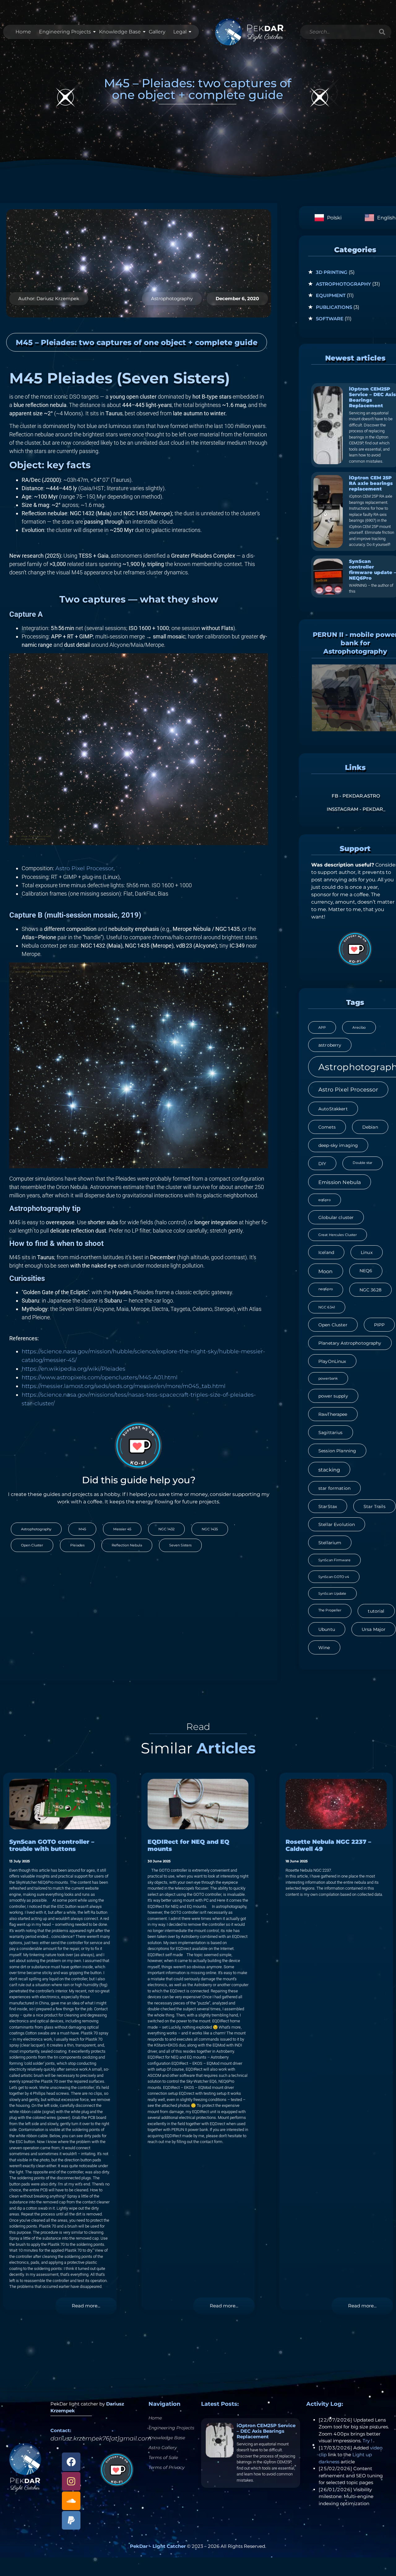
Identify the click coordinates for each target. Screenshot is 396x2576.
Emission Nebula (340, 1182)
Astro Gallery (163, 2448)
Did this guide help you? (139, 1480)
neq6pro (326, 1289)
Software (330, 319)
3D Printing (332, 272)
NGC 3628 (370, 1290)
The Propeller (330, 1610)
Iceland (326, 1252)
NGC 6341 (327, 1307)
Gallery (157, 32)
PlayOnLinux (332, 1361)
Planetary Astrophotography (350, 1343)
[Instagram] (71, 2481)
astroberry (330, 1045)
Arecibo (359, 1028)
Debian (370, 1127)
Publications (334, 307)
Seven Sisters (180, 1545)
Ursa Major (374, 1629)
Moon (326, 1271)
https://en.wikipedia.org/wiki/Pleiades (73, 1369)
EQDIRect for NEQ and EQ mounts (188, 1845)
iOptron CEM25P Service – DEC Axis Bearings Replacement (372, 397)
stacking (329, 1470)
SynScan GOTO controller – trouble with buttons (52, 1845)
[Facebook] (71, 2462)
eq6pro (325, 1200)
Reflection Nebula (127, 1545)
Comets (327, 1127)
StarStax (328, 1506)
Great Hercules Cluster (338, 1235)
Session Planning (337, 1451)
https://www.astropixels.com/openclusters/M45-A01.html (100, 1377)
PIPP (379, 1325)
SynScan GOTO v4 (334, 1577)
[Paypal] (71, 2520)
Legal (180, 32)
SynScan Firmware (334, 1560)
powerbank (328, 1379)
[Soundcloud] (71, 2501)
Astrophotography (172, 298)
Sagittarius (331, 1433)
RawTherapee (333, 1414)
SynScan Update (332, 1594)
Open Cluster (32, 1545)
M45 (82, 1529)
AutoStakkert (333, 1109)
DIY (322, 1164)
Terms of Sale (163, 2457)
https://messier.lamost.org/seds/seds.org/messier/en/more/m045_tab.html (124, 1386)
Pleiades (77, 1545)
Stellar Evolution (337, 1524)
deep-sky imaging (338, 1145)
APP (322, 1028)
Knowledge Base (120, 32)
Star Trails (374, 1506)
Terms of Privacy (166, 2467)
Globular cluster (336, 1217)
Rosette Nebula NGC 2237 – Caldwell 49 (328, 1845)
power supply (333, 1396)
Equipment (331, 295)
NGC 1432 (166, 1529)
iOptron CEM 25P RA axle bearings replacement (371, 483)
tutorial (376, 1611)
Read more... (86, 2306)
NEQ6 (366, 1271)
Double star (362, 1163)
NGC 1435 (210, 1529)
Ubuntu (327, 1629)
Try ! (367, 2441)
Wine (324, 1648)
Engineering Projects (65, 32)
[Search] (382, 32)
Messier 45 (122, 1529)
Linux (367, 1252)
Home (23, 32)
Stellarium (330, 1543)
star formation (334, 1488)
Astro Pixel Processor (84, 868)
